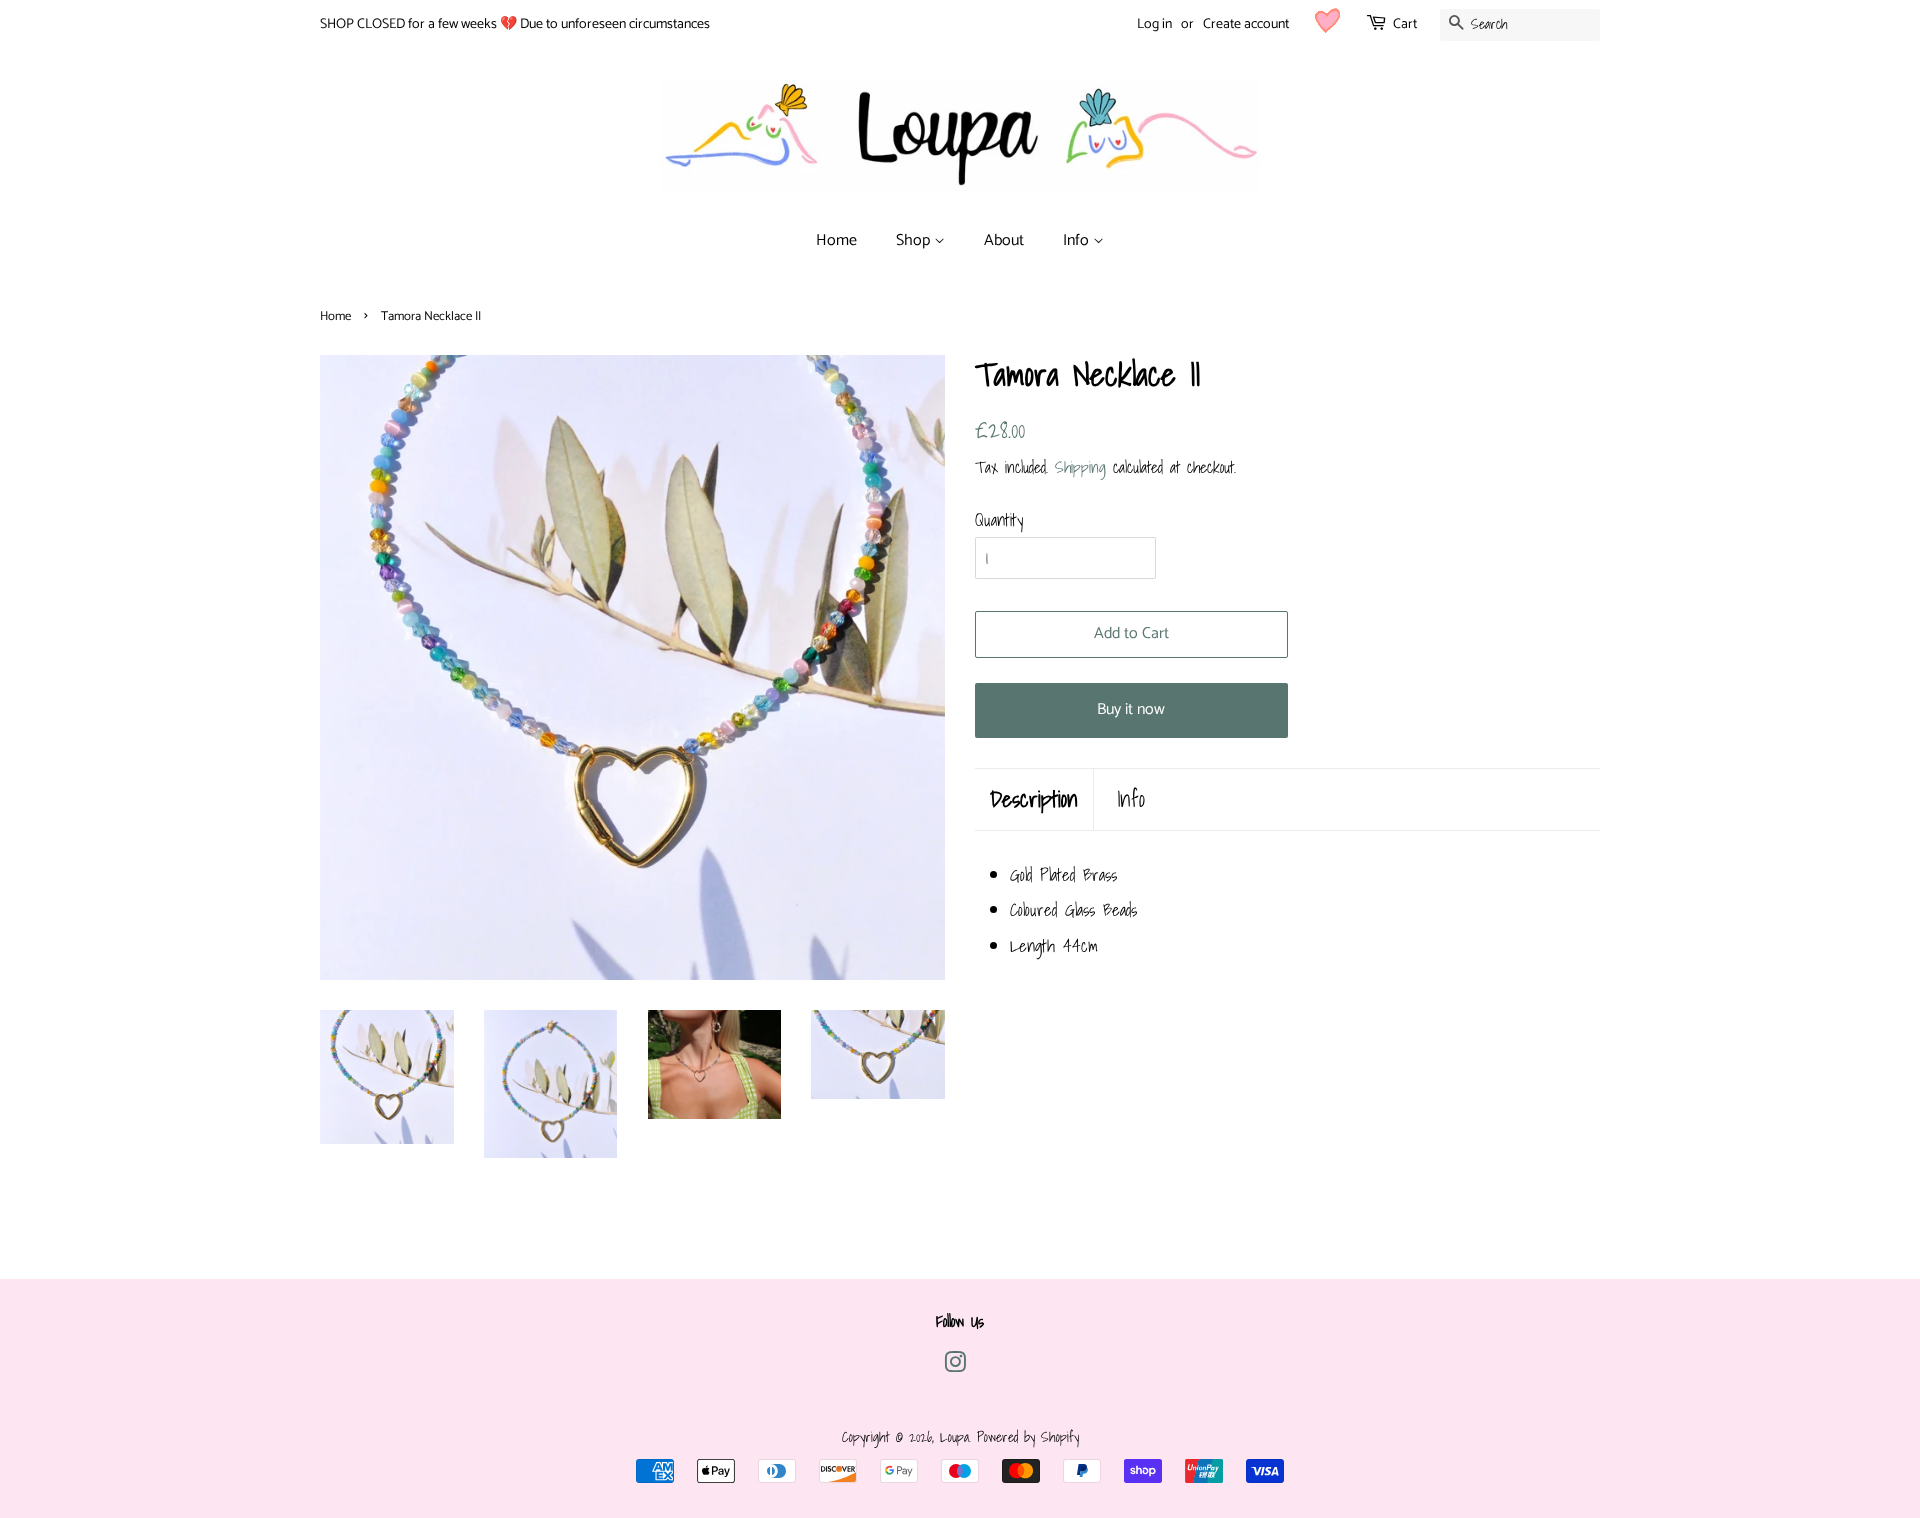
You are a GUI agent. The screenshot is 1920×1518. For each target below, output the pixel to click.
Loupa (954, 1436)
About (1004, 240)
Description (1034, 799)
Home (836, 240)
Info (1078, 240)
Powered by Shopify (1028, 1436)
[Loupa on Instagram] (955, 1365)
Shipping (1080, 467)
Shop (915, 240)
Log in (1154, 24)
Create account (1246, 24)
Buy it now (1131, 709)
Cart (1405, 24)
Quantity (999, 519)
